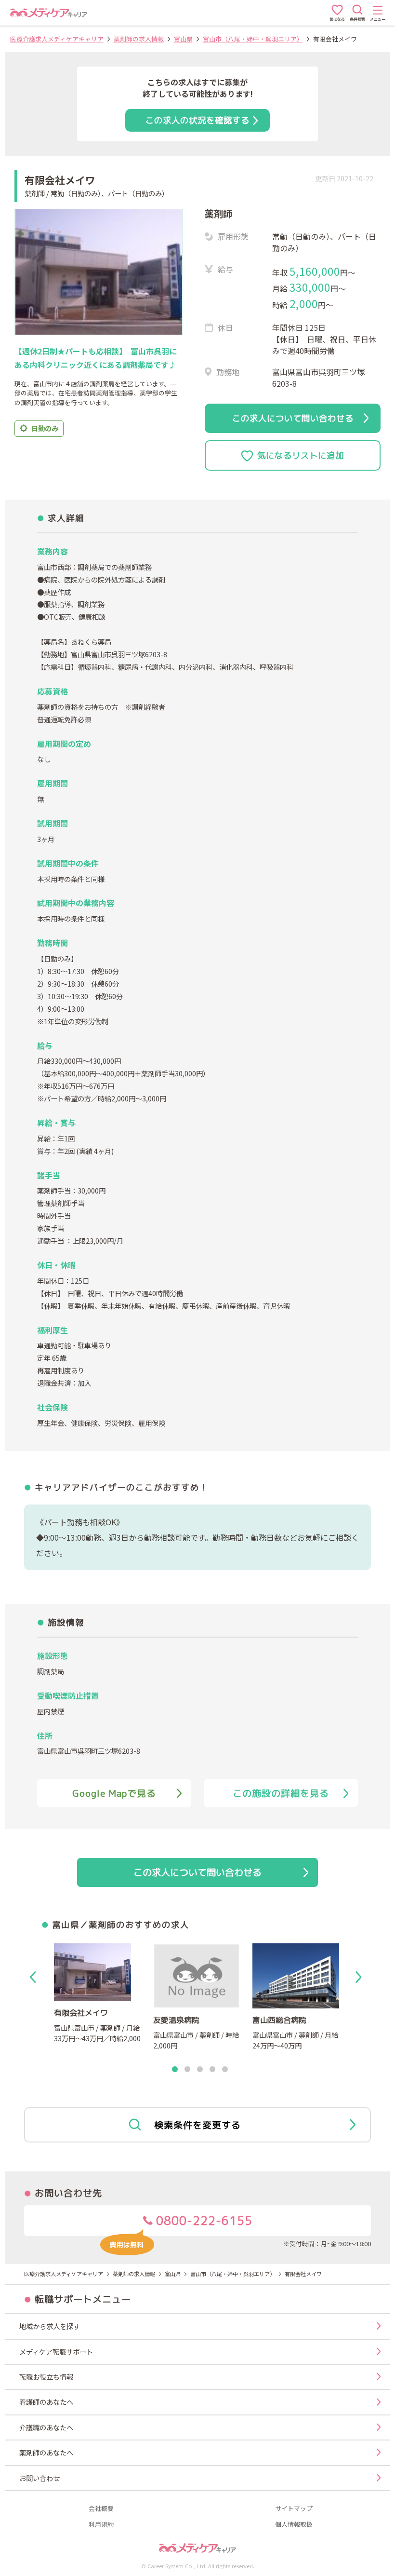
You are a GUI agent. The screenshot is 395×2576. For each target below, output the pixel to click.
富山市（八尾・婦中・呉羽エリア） (253, 39)
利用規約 (101, 2525)
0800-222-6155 (203, 2221)
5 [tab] (225, 2070)
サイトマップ (294, 2509)
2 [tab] (187, 2070)
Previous (35, 1977)
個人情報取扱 (294, 2525)
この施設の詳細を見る (281, 1793)
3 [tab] (200, 2070)
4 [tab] (212, 2070)
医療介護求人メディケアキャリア (57, 39)
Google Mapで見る (114, 1793)
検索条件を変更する (197, 2125)
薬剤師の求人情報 (139, 39)
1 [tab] (175, 2070)
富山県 (183, 39)
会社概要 (101, 2509)
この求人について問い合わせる (293, 418)
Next (360, 1977)
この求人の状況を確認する (197, 120)
